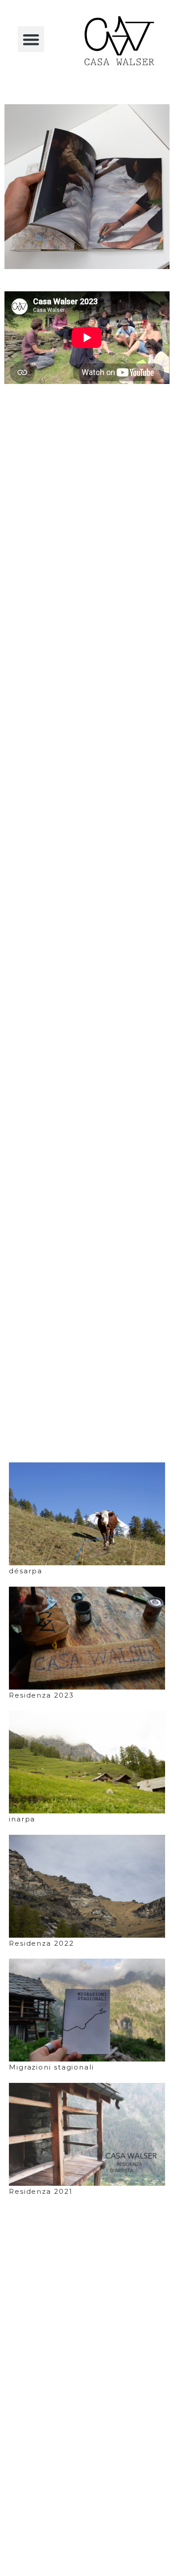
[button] (31, 39)
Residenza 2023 (41, 1695)
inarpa (22, 1819)
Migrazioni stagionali (52, 2067)
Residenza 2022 (41, 1943)
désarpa (26, 1571)
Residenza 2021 (41, 2191)
